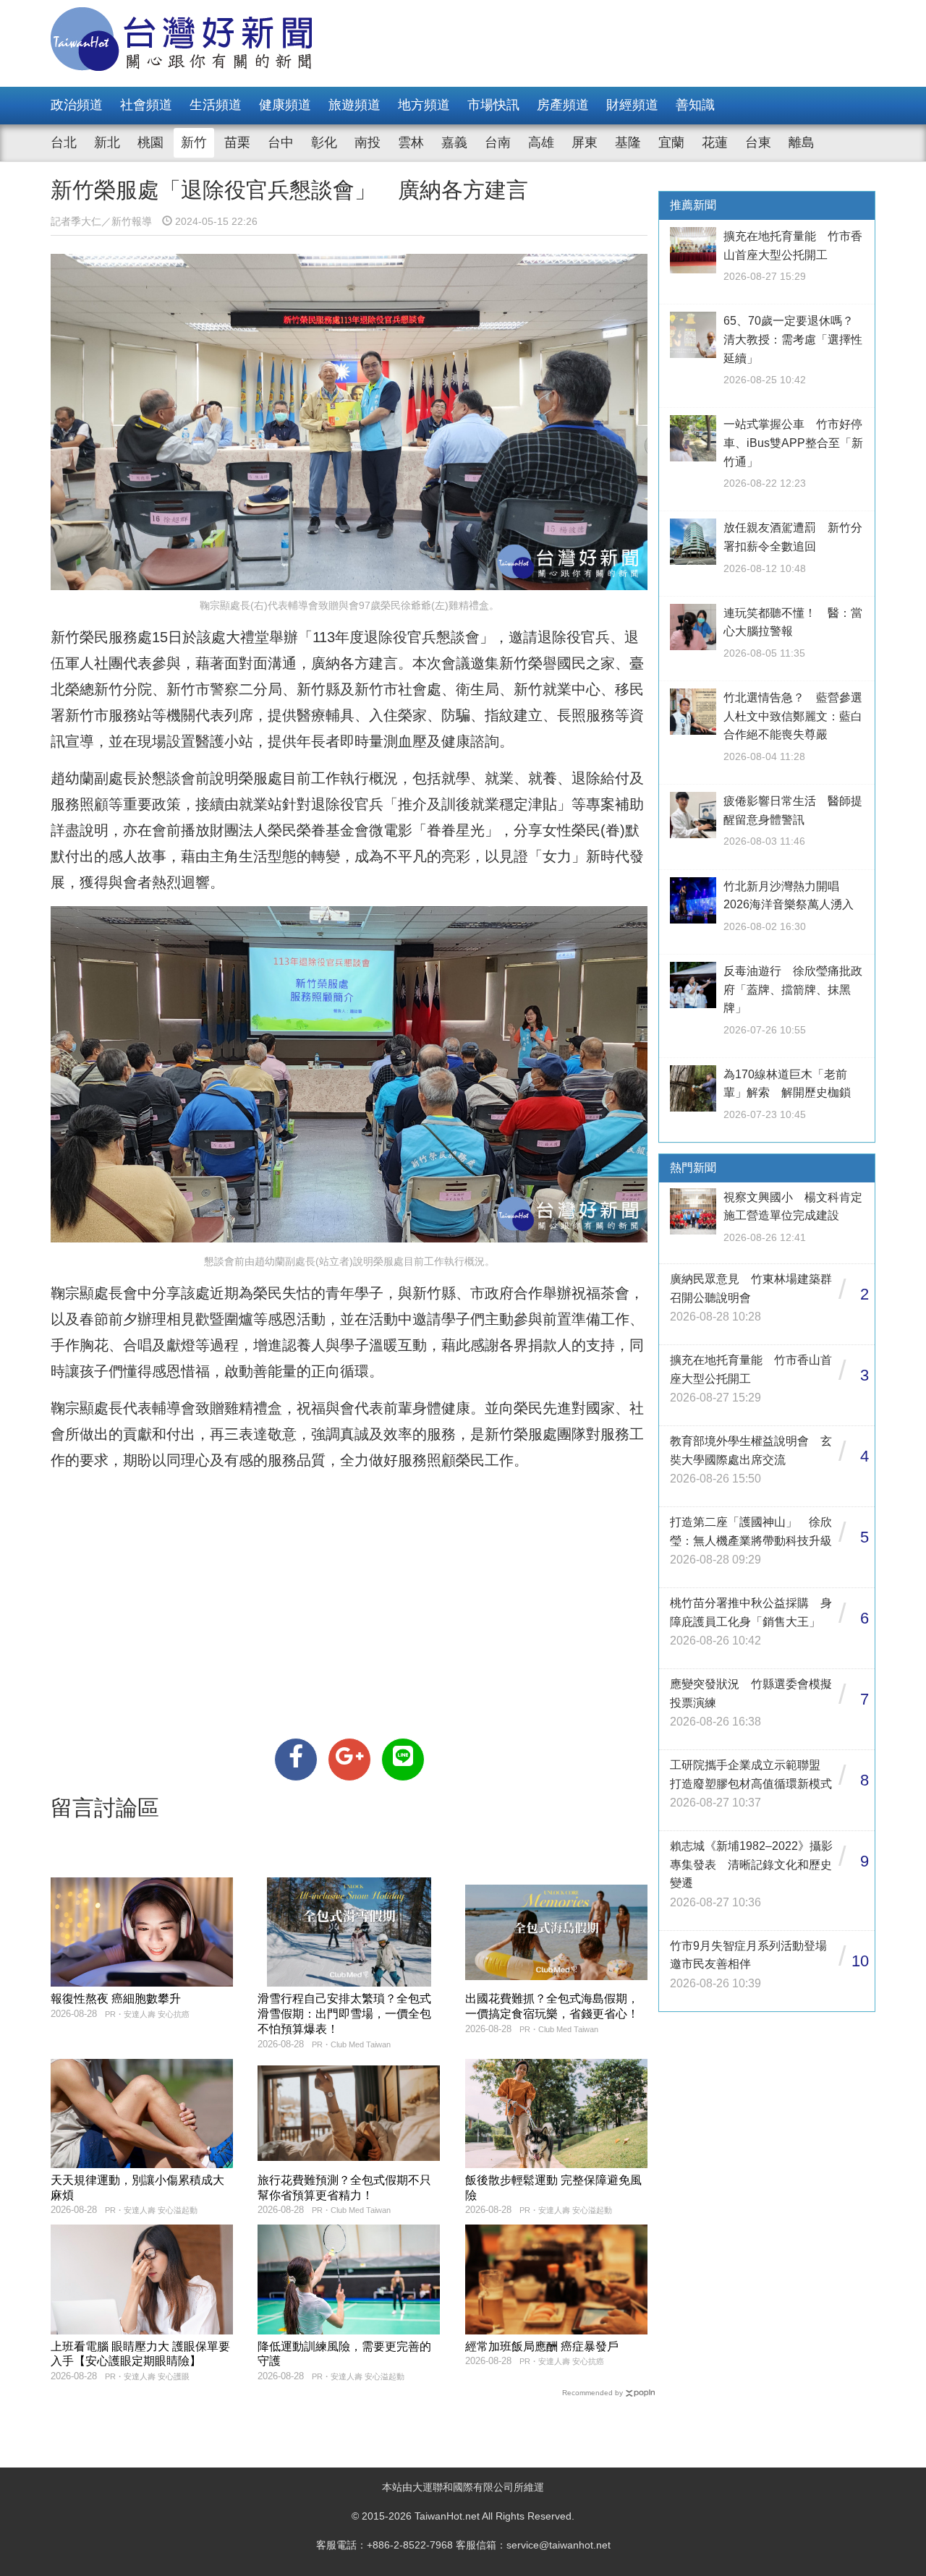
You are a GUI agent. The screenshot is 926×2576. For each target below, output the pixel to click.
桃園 (150, 142)
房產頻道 (563, 105)
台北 (64, 142)
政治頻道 (77, 105)
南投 (368, 142)
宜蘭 (671, 142)
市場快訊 (493, 105)
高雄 (541, 142)
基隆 (628, 142)
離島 (802, 142)
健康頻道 (285, 105)
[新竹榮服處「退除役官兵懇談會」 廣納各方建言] (296, 1760)
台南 (498, 142)
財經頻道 (632, 105)
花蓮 (715, 142)
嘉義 (454, 142)
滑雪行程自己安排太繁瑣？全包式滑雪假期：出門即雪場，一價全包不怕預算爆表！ (344, 2014)
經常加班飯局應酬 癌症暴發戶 (542, 2346)
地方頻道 (424, 105)
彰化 (324, 142)
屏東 (585, 142)
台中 (281, 142)
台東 (758, 142)
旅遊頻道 (354, 105)
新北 (107, 142)
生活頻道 (216, 105)
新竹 (194, 142)
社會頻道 (146, 105)
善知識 (695, 105)
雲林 (411, 142)
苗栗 (237, 142)
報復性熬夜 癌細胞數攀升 (116, 1999)
